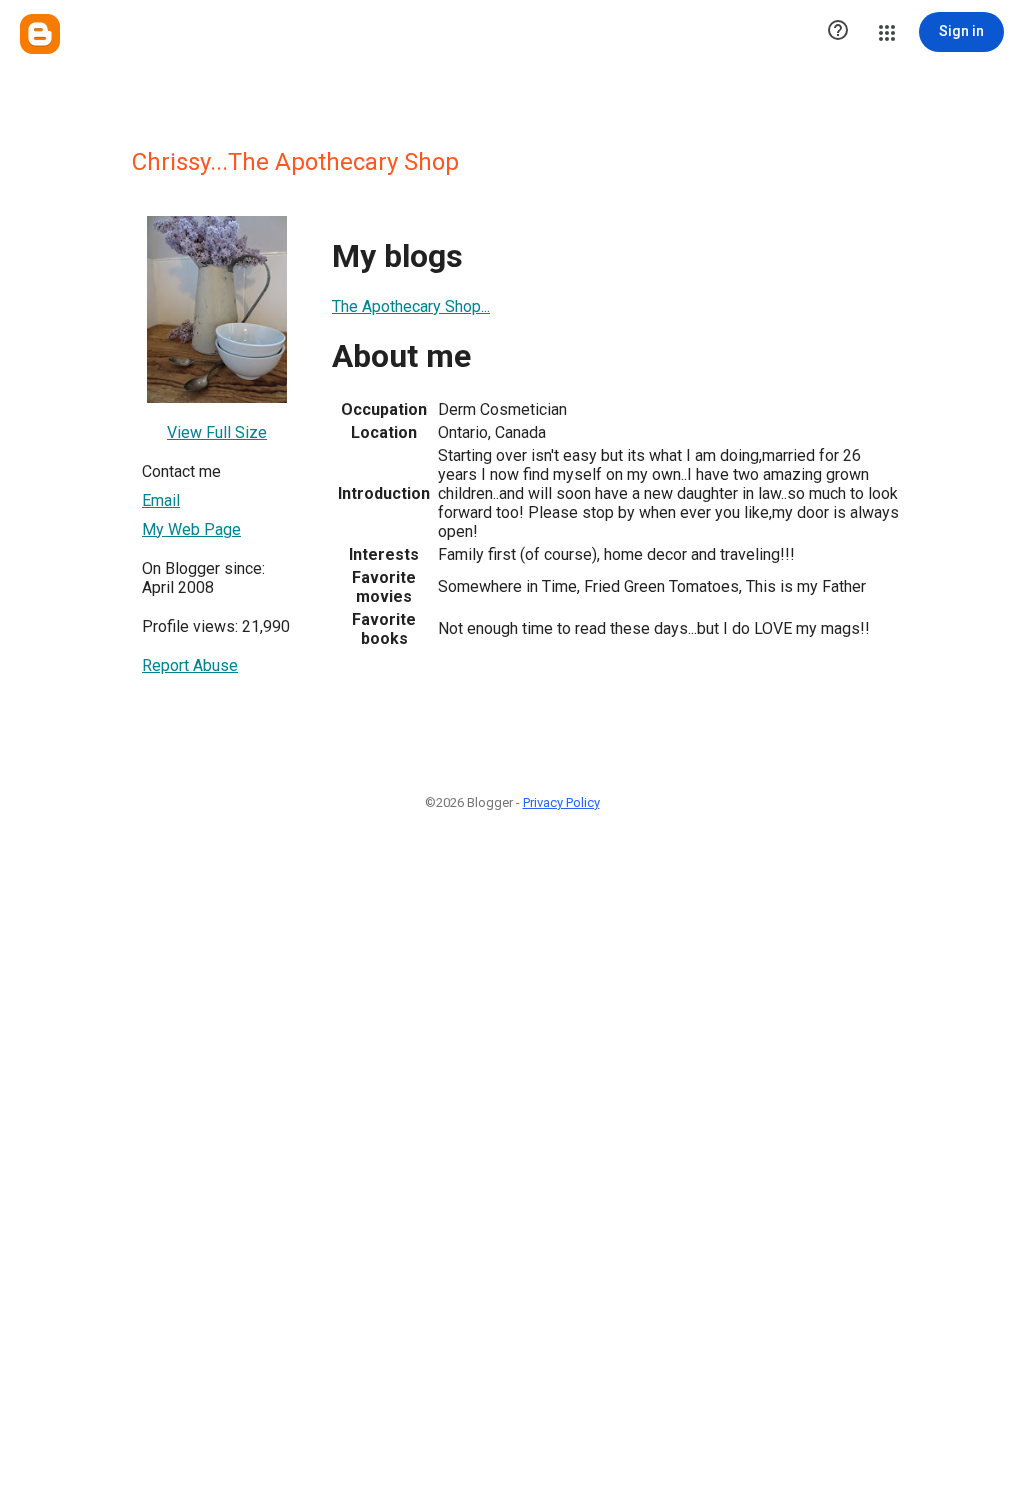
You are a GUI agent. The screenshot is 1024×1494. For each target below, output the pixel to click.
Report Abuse (190, 665)
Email (161, 500)
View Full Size (217, 432)
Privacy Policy (561, 802)
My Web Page (191, 529)
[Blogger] (40, 34)
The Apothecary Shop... (411, 306)
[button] (838, 32)
